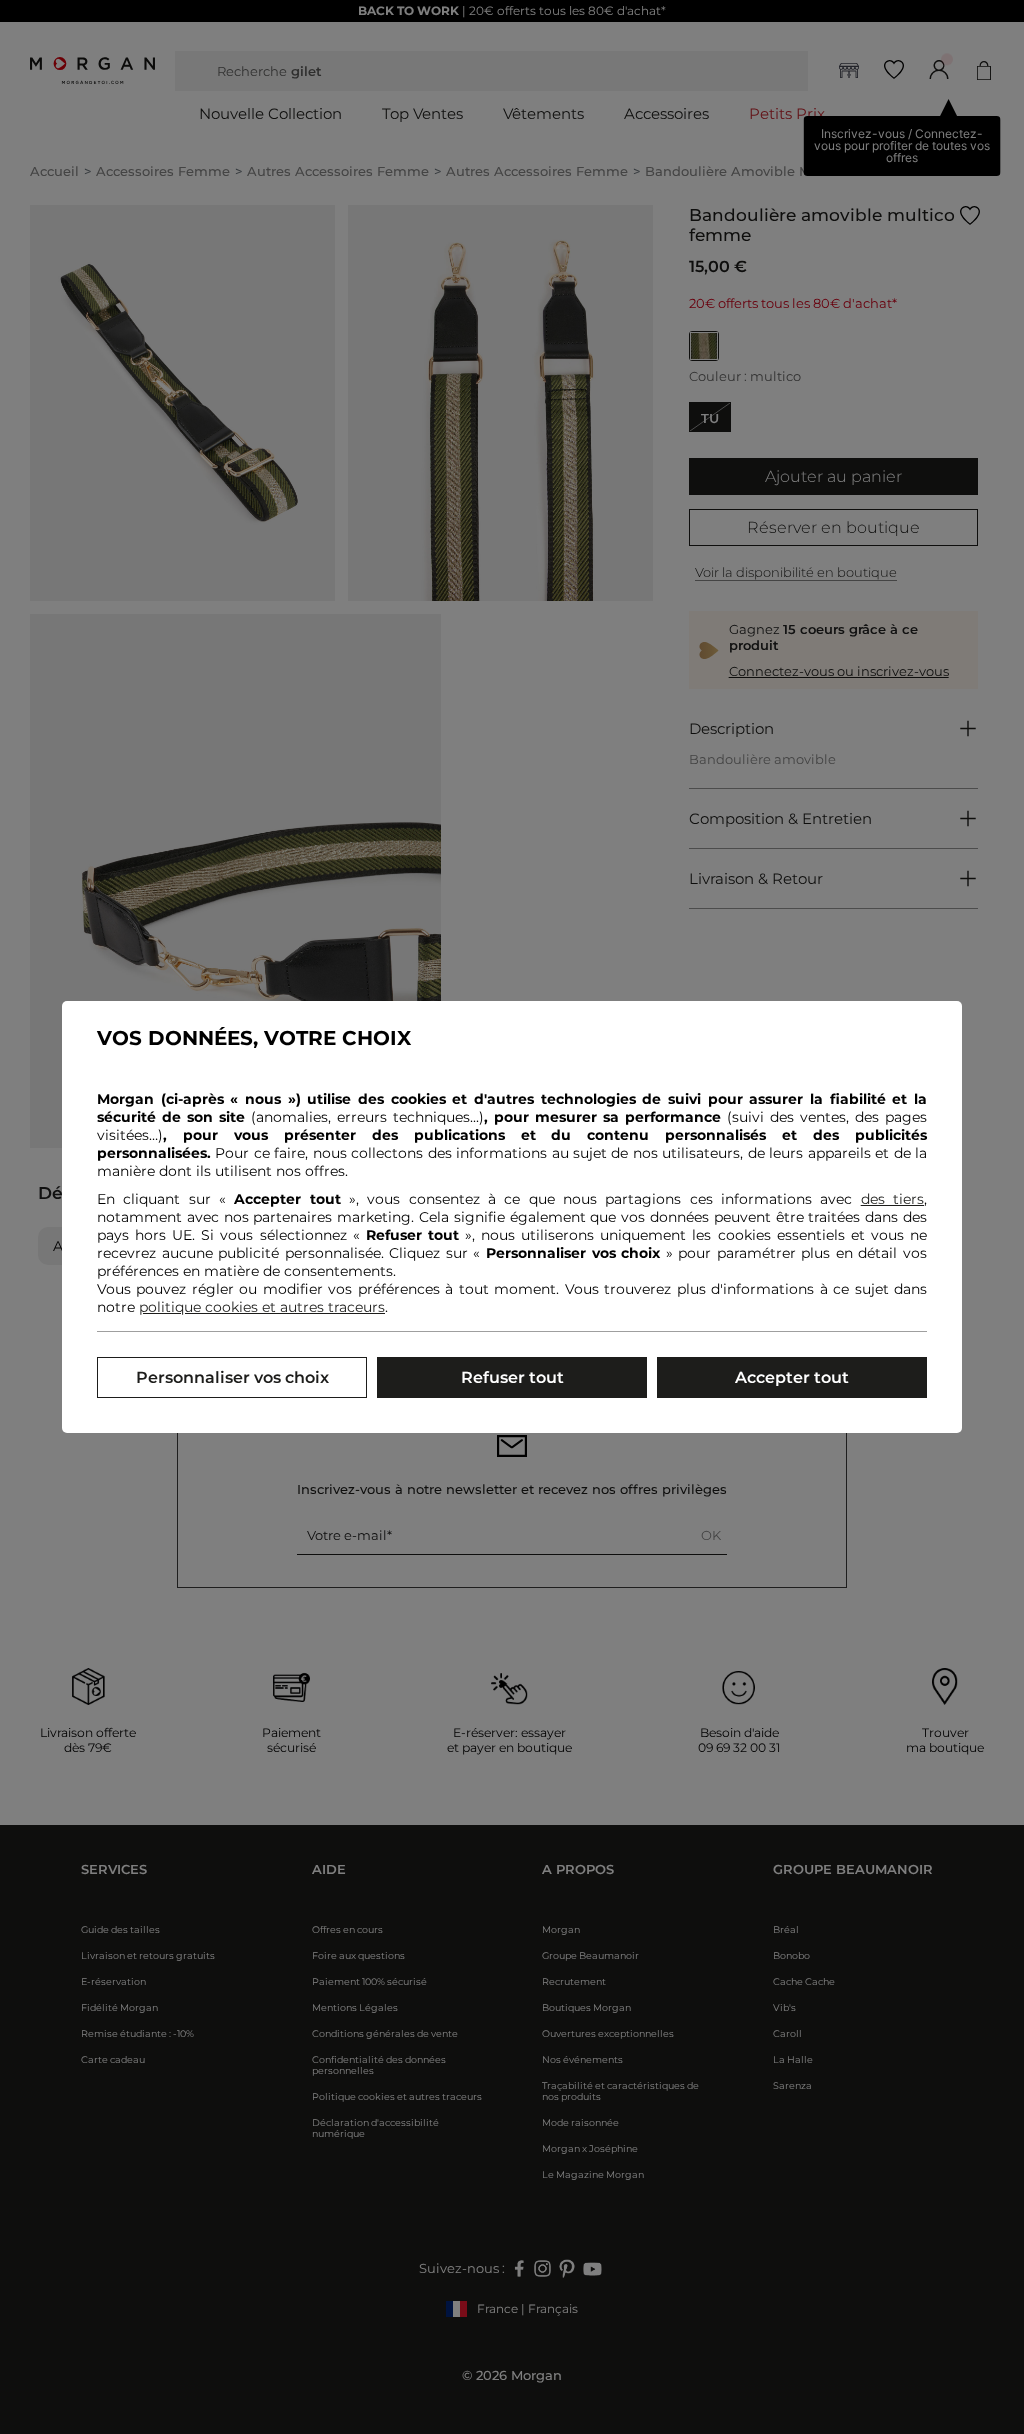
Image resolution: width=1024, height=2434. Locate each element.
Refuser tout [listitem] (512, 1377)
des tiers (892, 1199)
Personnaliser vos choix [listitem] (232, 1377)
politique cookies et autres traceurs (262, 1307)
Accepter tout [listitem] (792, 1377)
